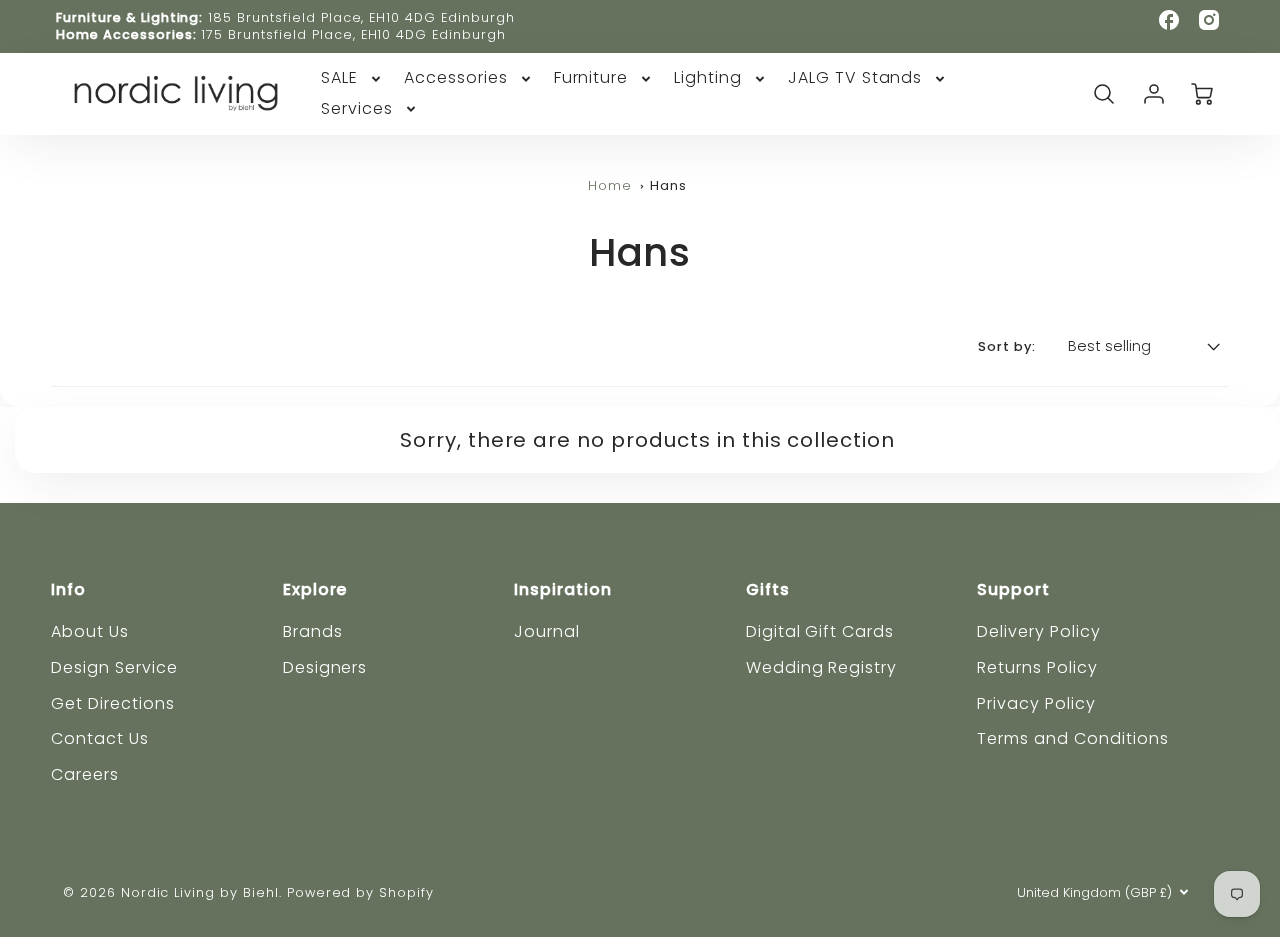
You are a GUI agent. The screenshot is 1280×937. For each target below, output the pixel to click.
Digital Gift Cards (820, 631)
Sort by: (1007, 347)
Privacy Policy (1036, 703)
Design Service (114, 667)
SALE (339, 78)
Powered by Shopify (360, 892)
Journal (547, 631)
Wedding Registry (821, 667)
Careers (85, 774)
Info (68, 589)
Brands (313, 631)
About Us (90, 631)
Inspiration (563, 589)
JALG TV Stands (855, 78)
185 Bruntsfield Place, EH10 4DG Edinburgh (361, 17)
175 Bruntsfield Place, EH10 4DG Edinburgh (353, 34)
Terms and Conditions (1072, 738)
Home (610, 185)
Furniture (591, 78)
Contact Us (100, 738)
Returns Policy (1037, 667)
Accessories (456, 78)
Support (1013, 589)
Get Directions (112, 703)
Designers (325, 667)
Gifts (768, 589)
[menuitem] (352, 78)
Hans (668, 185)
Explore (315, 589)
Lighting (708, 78)
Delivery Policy (1038, 631)
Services (357, 109)
